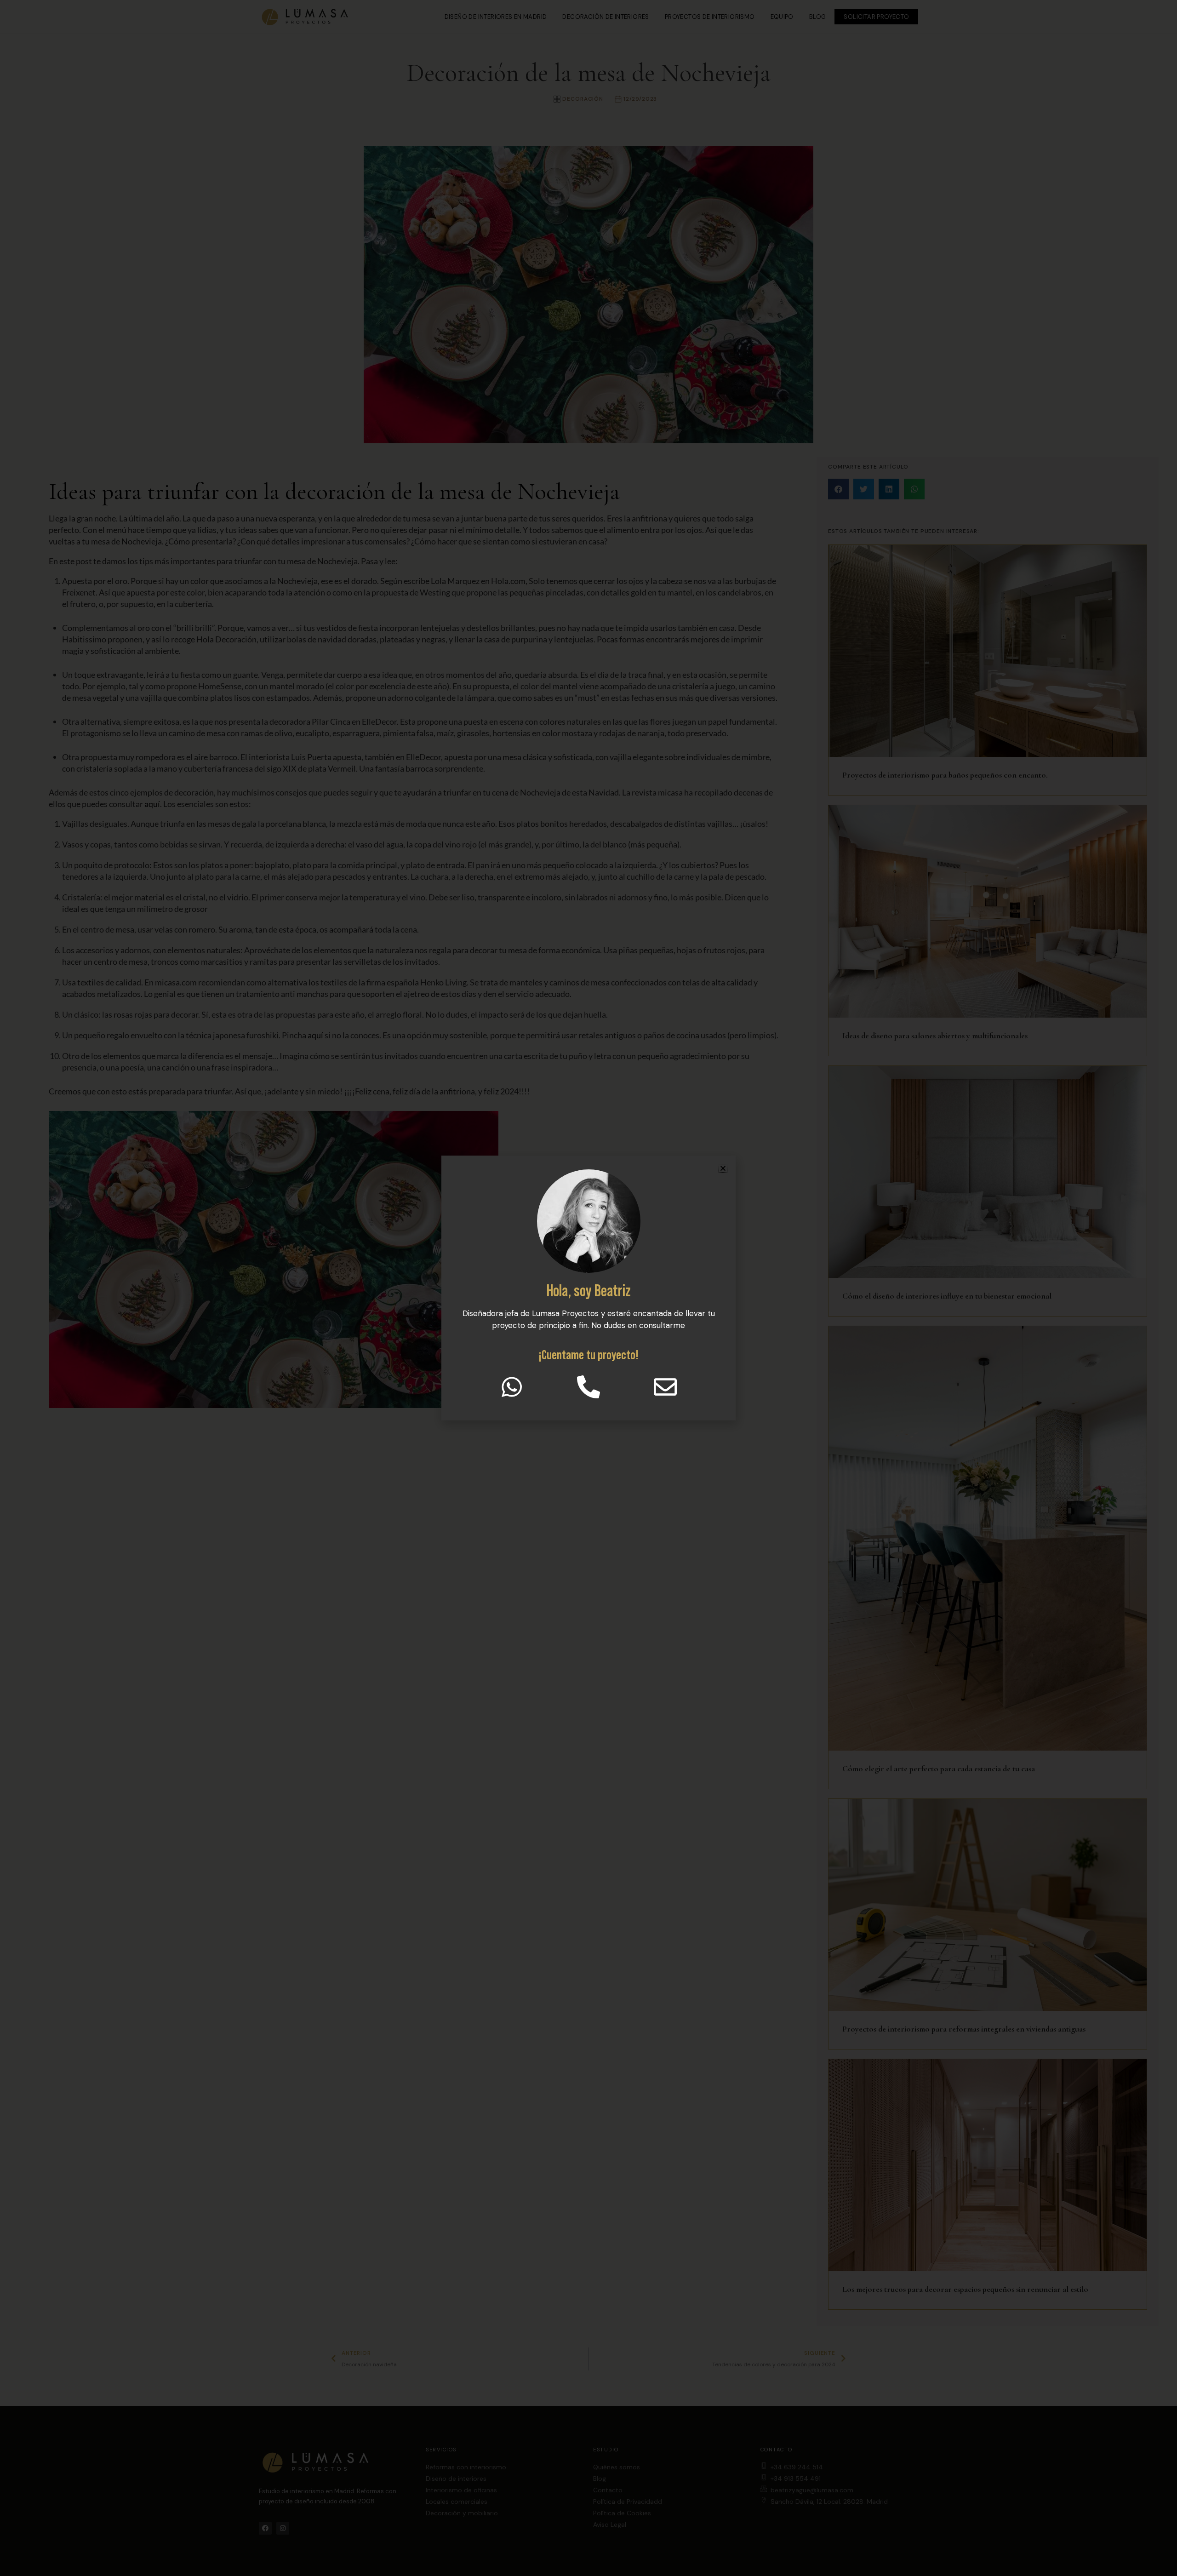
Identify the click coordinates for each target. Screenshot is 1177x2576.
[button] (723, 1168)
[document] (588, 1288)
